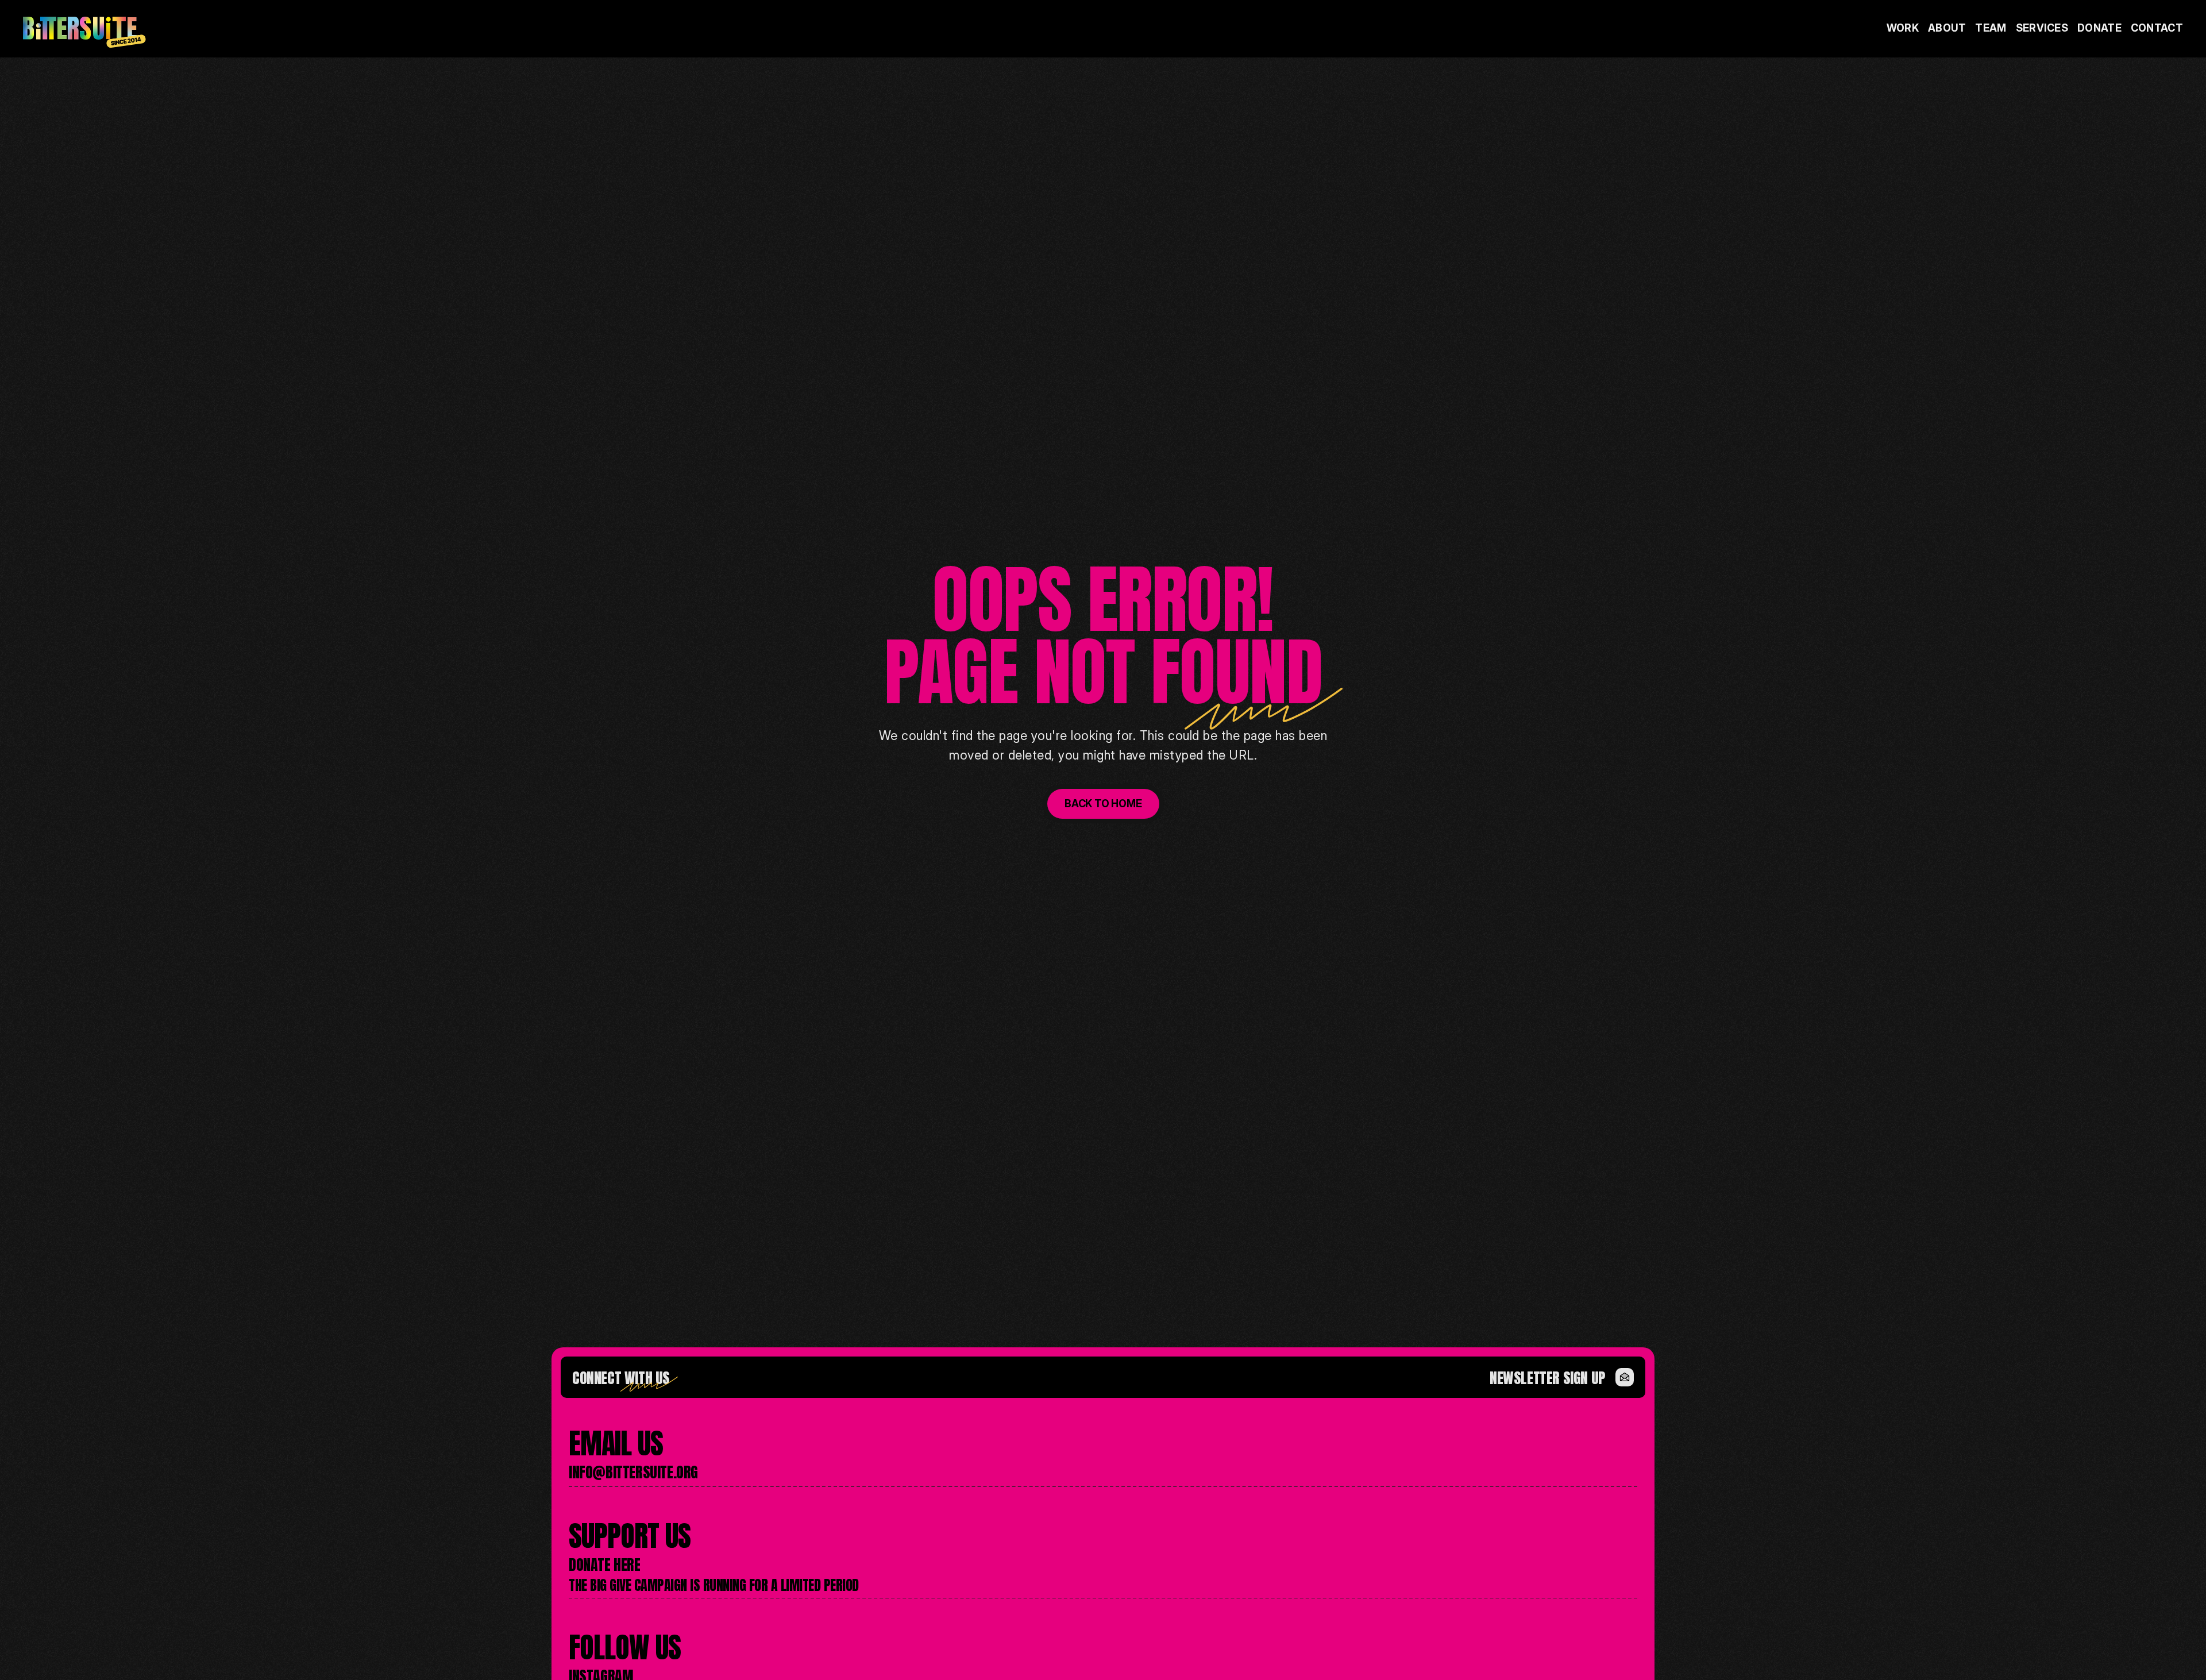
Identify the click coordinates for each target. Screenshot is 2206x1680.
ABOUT (1947, 28)
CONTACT (2157, 28)
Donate (2099, 28)
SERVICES (2042, 28)
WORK (1903, 28)
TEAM (1991, 28)
